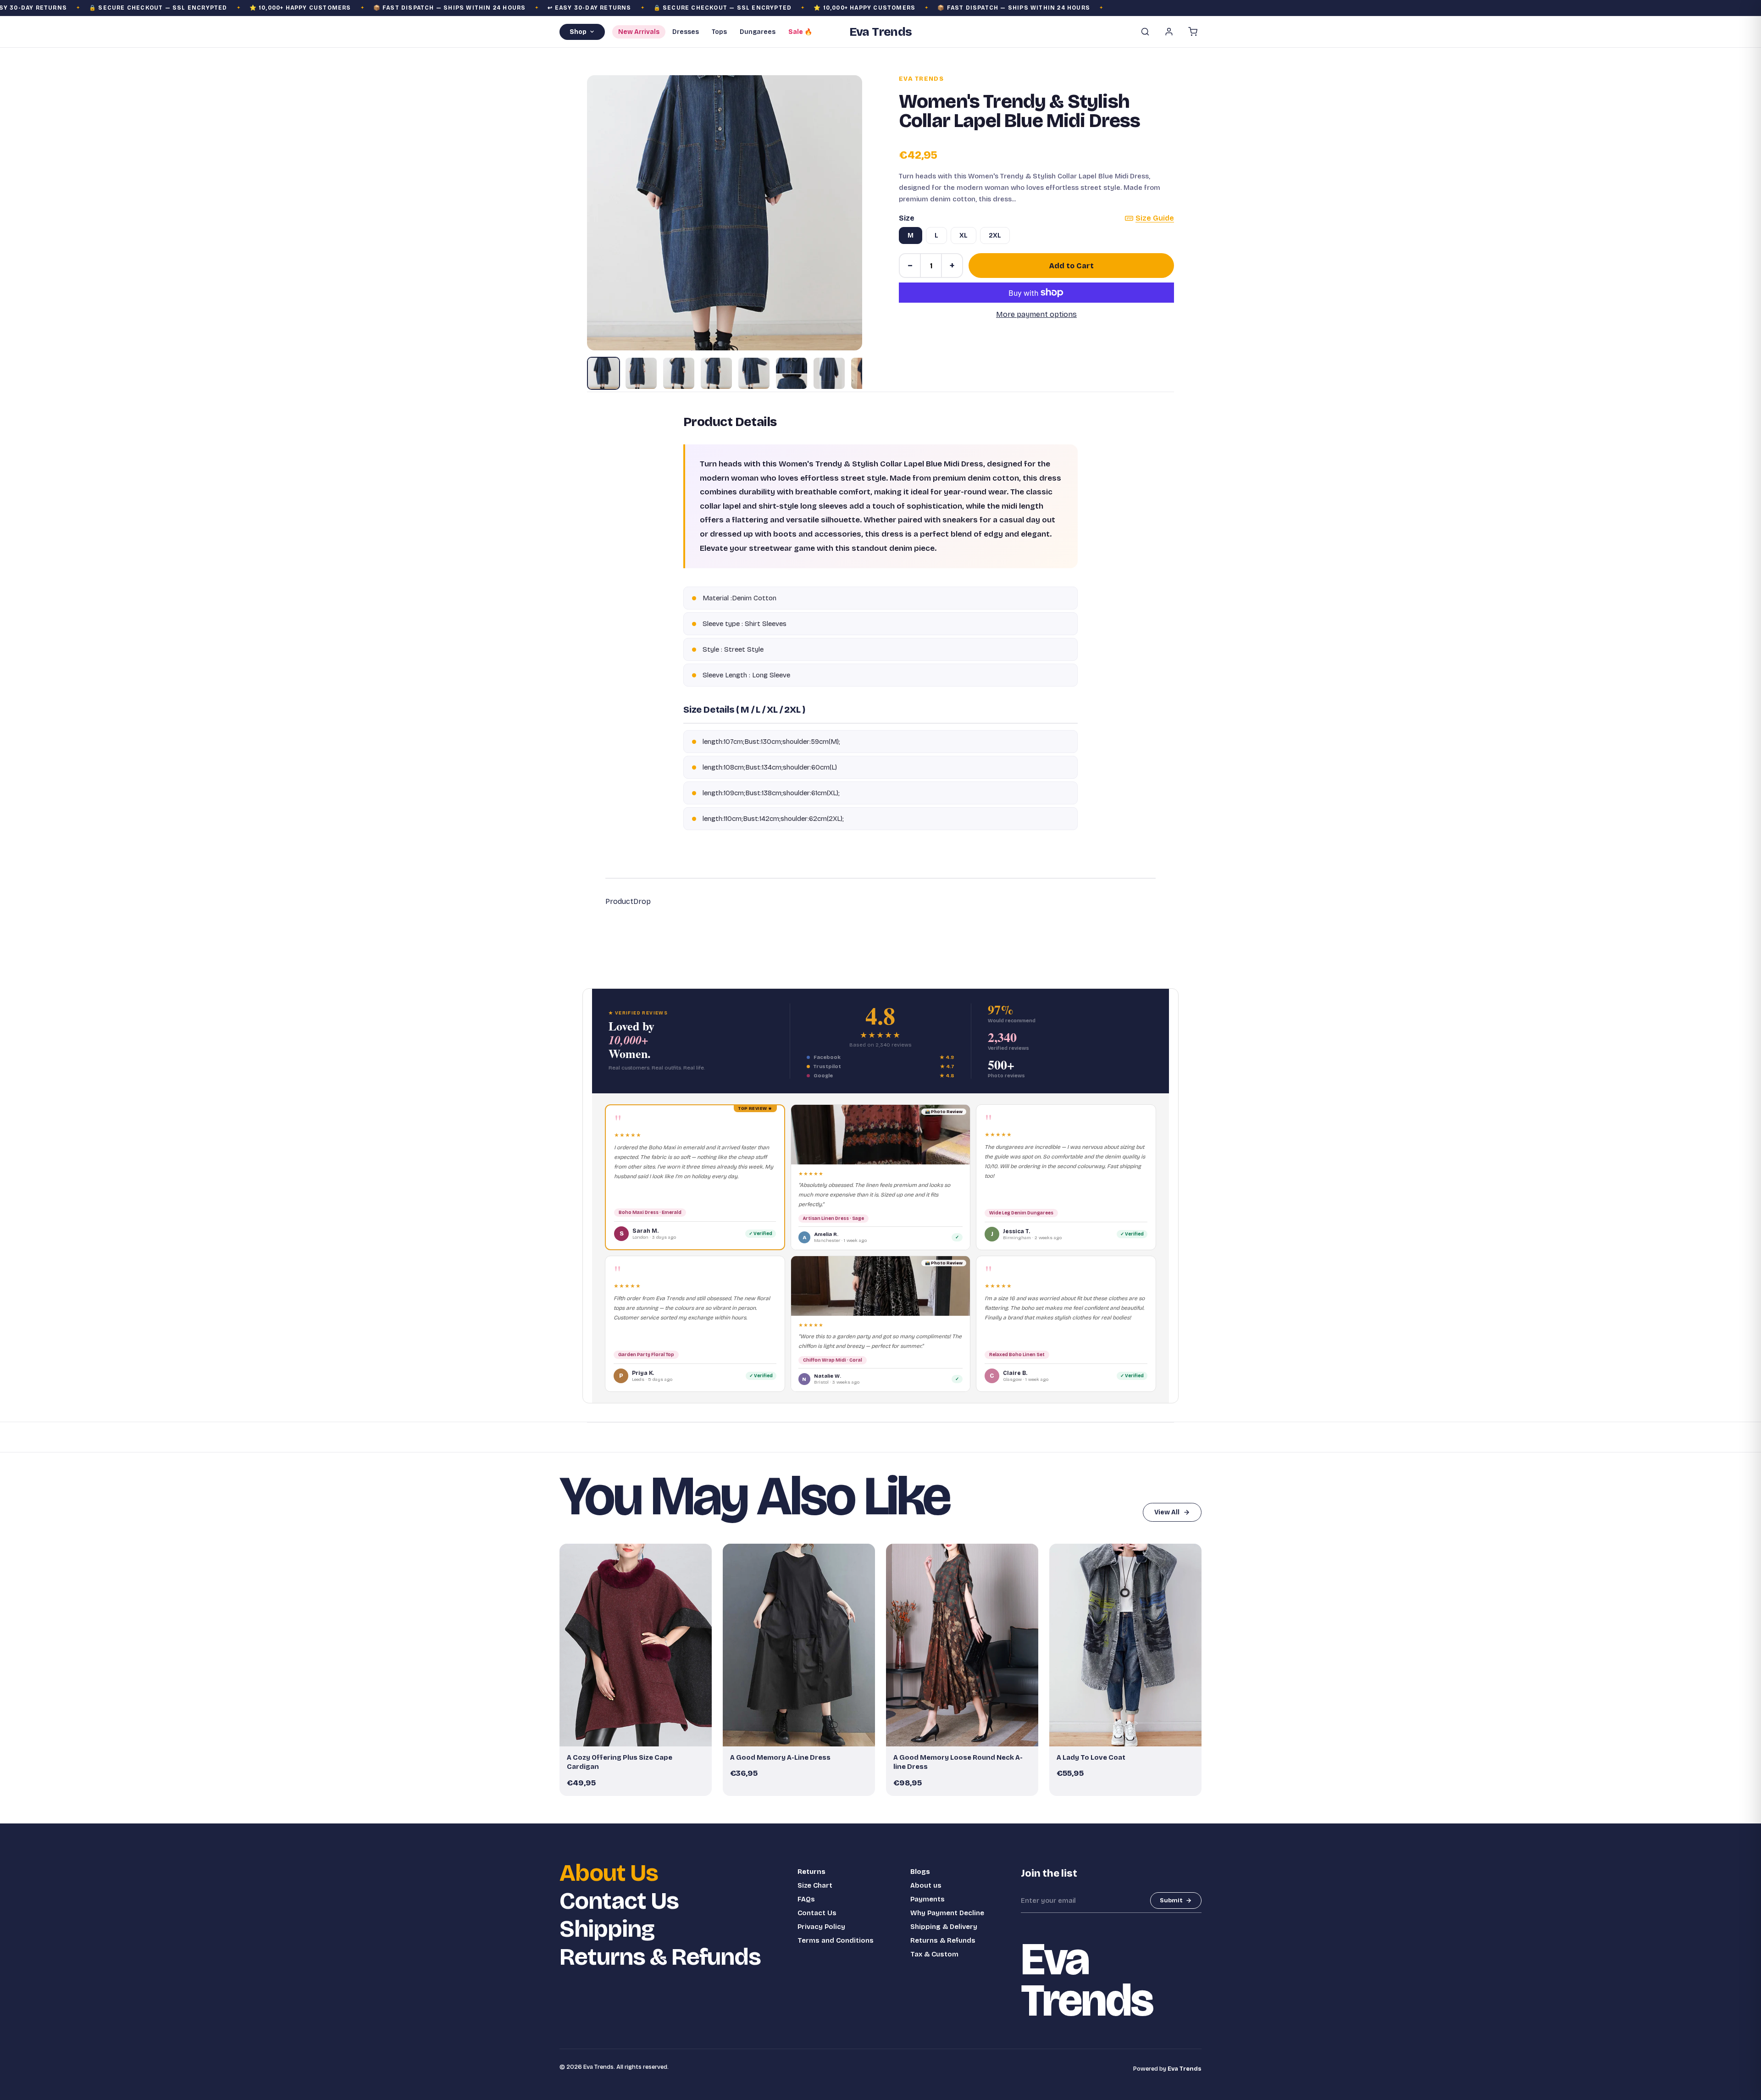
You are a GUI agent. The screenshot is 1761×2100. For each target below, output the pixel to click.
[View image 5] (754, 373)
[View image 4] (716, 373)
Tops (719, 32)
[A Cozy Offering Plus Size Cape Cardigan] (636, 1645)
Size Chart (815, 1885)
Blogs (920, 1872)
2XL (995, 235)
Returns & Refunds (660, 1957)
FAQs (806, 1899)
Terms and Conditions (836, 1940)
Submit (1171, 1901)
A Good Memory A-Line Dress (780, 1757)
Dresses (686, 32)
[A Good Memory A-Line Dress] (799, 1645)
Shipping (607, 1929)
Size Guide (1155, 218)
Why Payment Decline (947, 1913)
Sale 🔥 (800, 32)
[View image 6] (792, 373)
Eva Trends (921, 79)
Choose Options (640, 1735)
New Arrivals (639, 32)
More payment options (1036, 314)
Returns (811, 1872)
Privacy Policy (821, 1927)
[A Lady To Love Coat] (1125, 1645)
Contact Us (619, 1901)
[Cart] (1193, 32)
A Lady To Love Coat (1091, 1757)
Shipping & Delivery (944, 1927)
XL (964, 235)
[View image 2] (641, 373)
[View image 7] (829, 373)
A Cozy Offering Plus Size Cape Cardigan (620, 1762)
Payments (928, 1899)
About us (926, 1885)
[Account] (1169, 32)
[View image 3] (679, 373)
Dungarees (758, 32)
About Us (609, 1873)
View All (1167, 1512)
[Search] (1145, 32)
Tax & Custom (934, 1954)
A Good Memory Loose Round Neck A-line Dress (958, 1762)
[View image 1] (604, 373)
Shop (578, 32)
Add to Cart (1072, 266)
